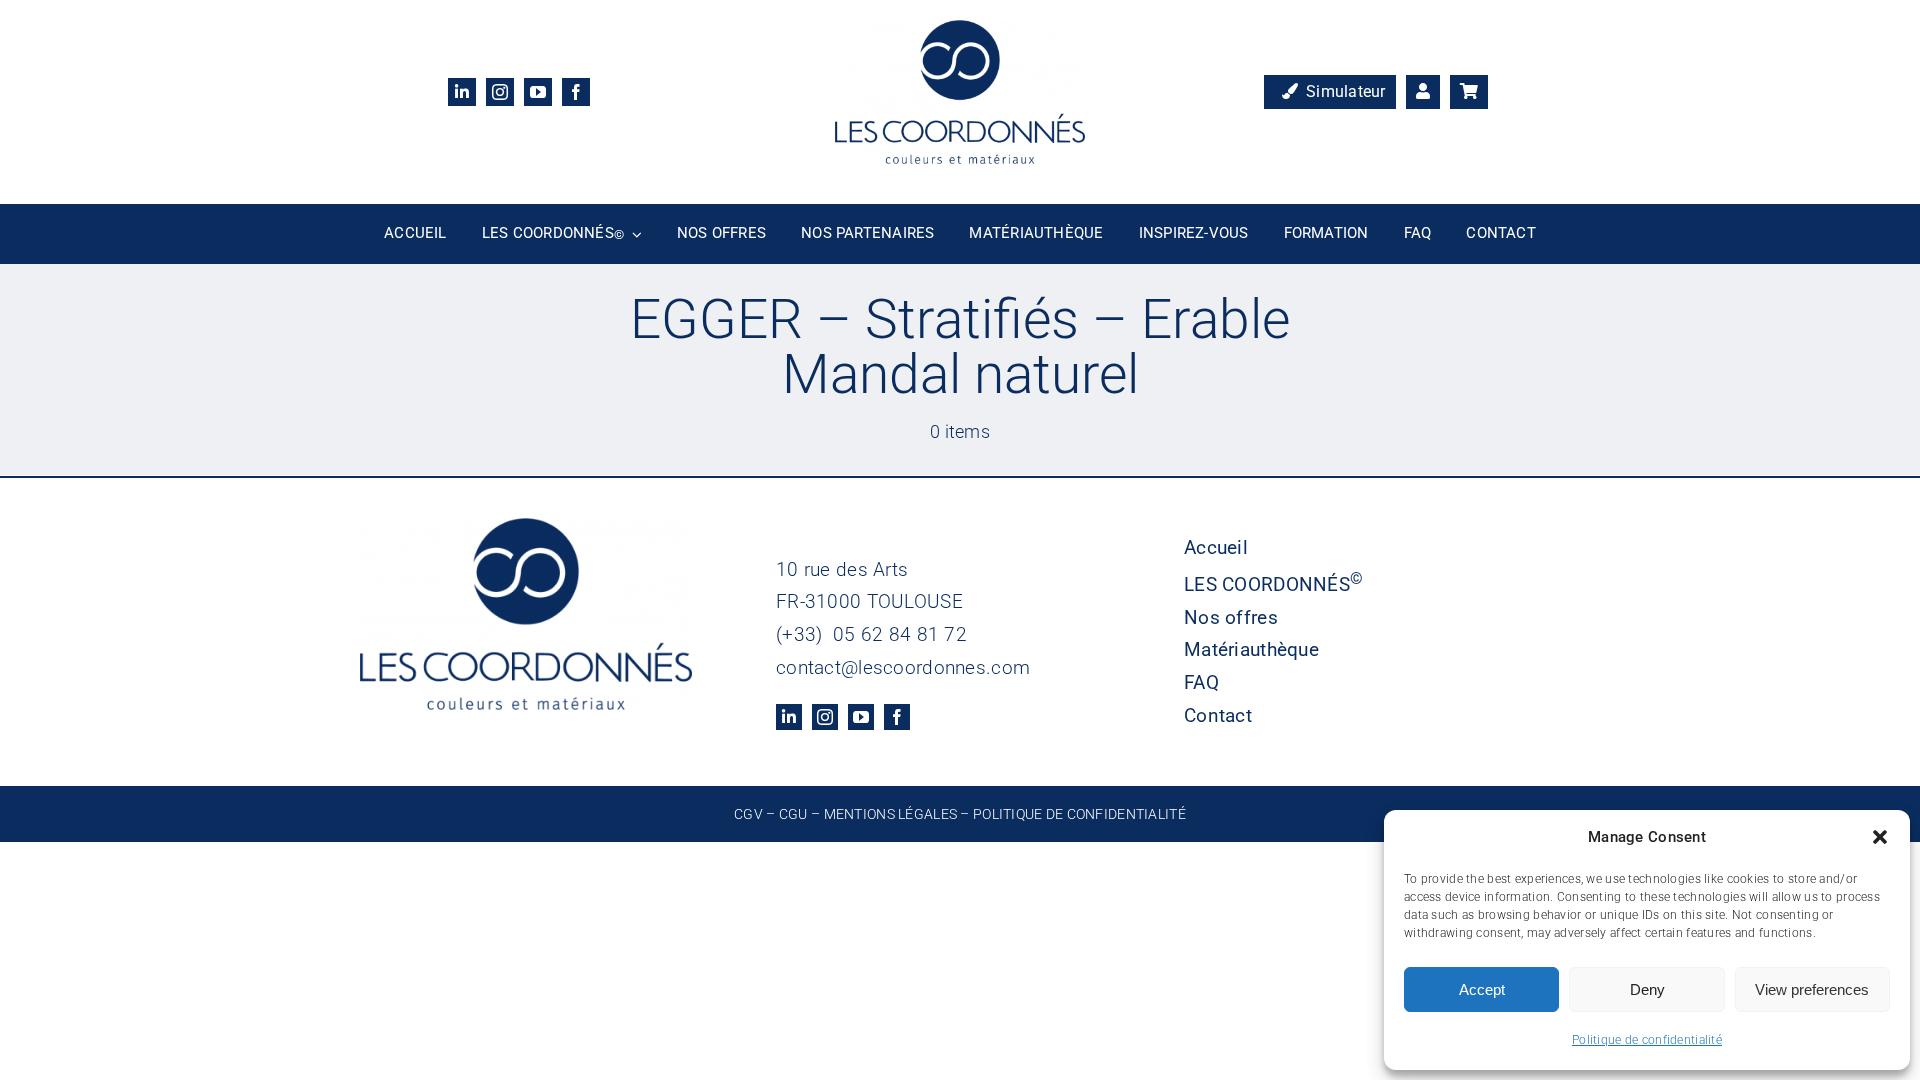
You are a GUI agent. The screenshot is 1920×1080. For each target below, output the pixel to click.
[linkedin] (462, 92)
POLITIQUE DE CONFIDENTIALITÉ (1079, 814)
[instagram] (500, 92)
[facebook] (576, 92)
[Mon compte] (1423, 92)
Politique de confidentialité (1647, 1040)
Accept (1482, 989)
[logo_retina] (960, 29)
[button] (1880, 837)
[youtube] (538, 92)
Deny (1647, 989)
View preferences (1812, 989)
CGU (793, 814)
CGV (748, 814)
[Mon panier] (1469, 92)
